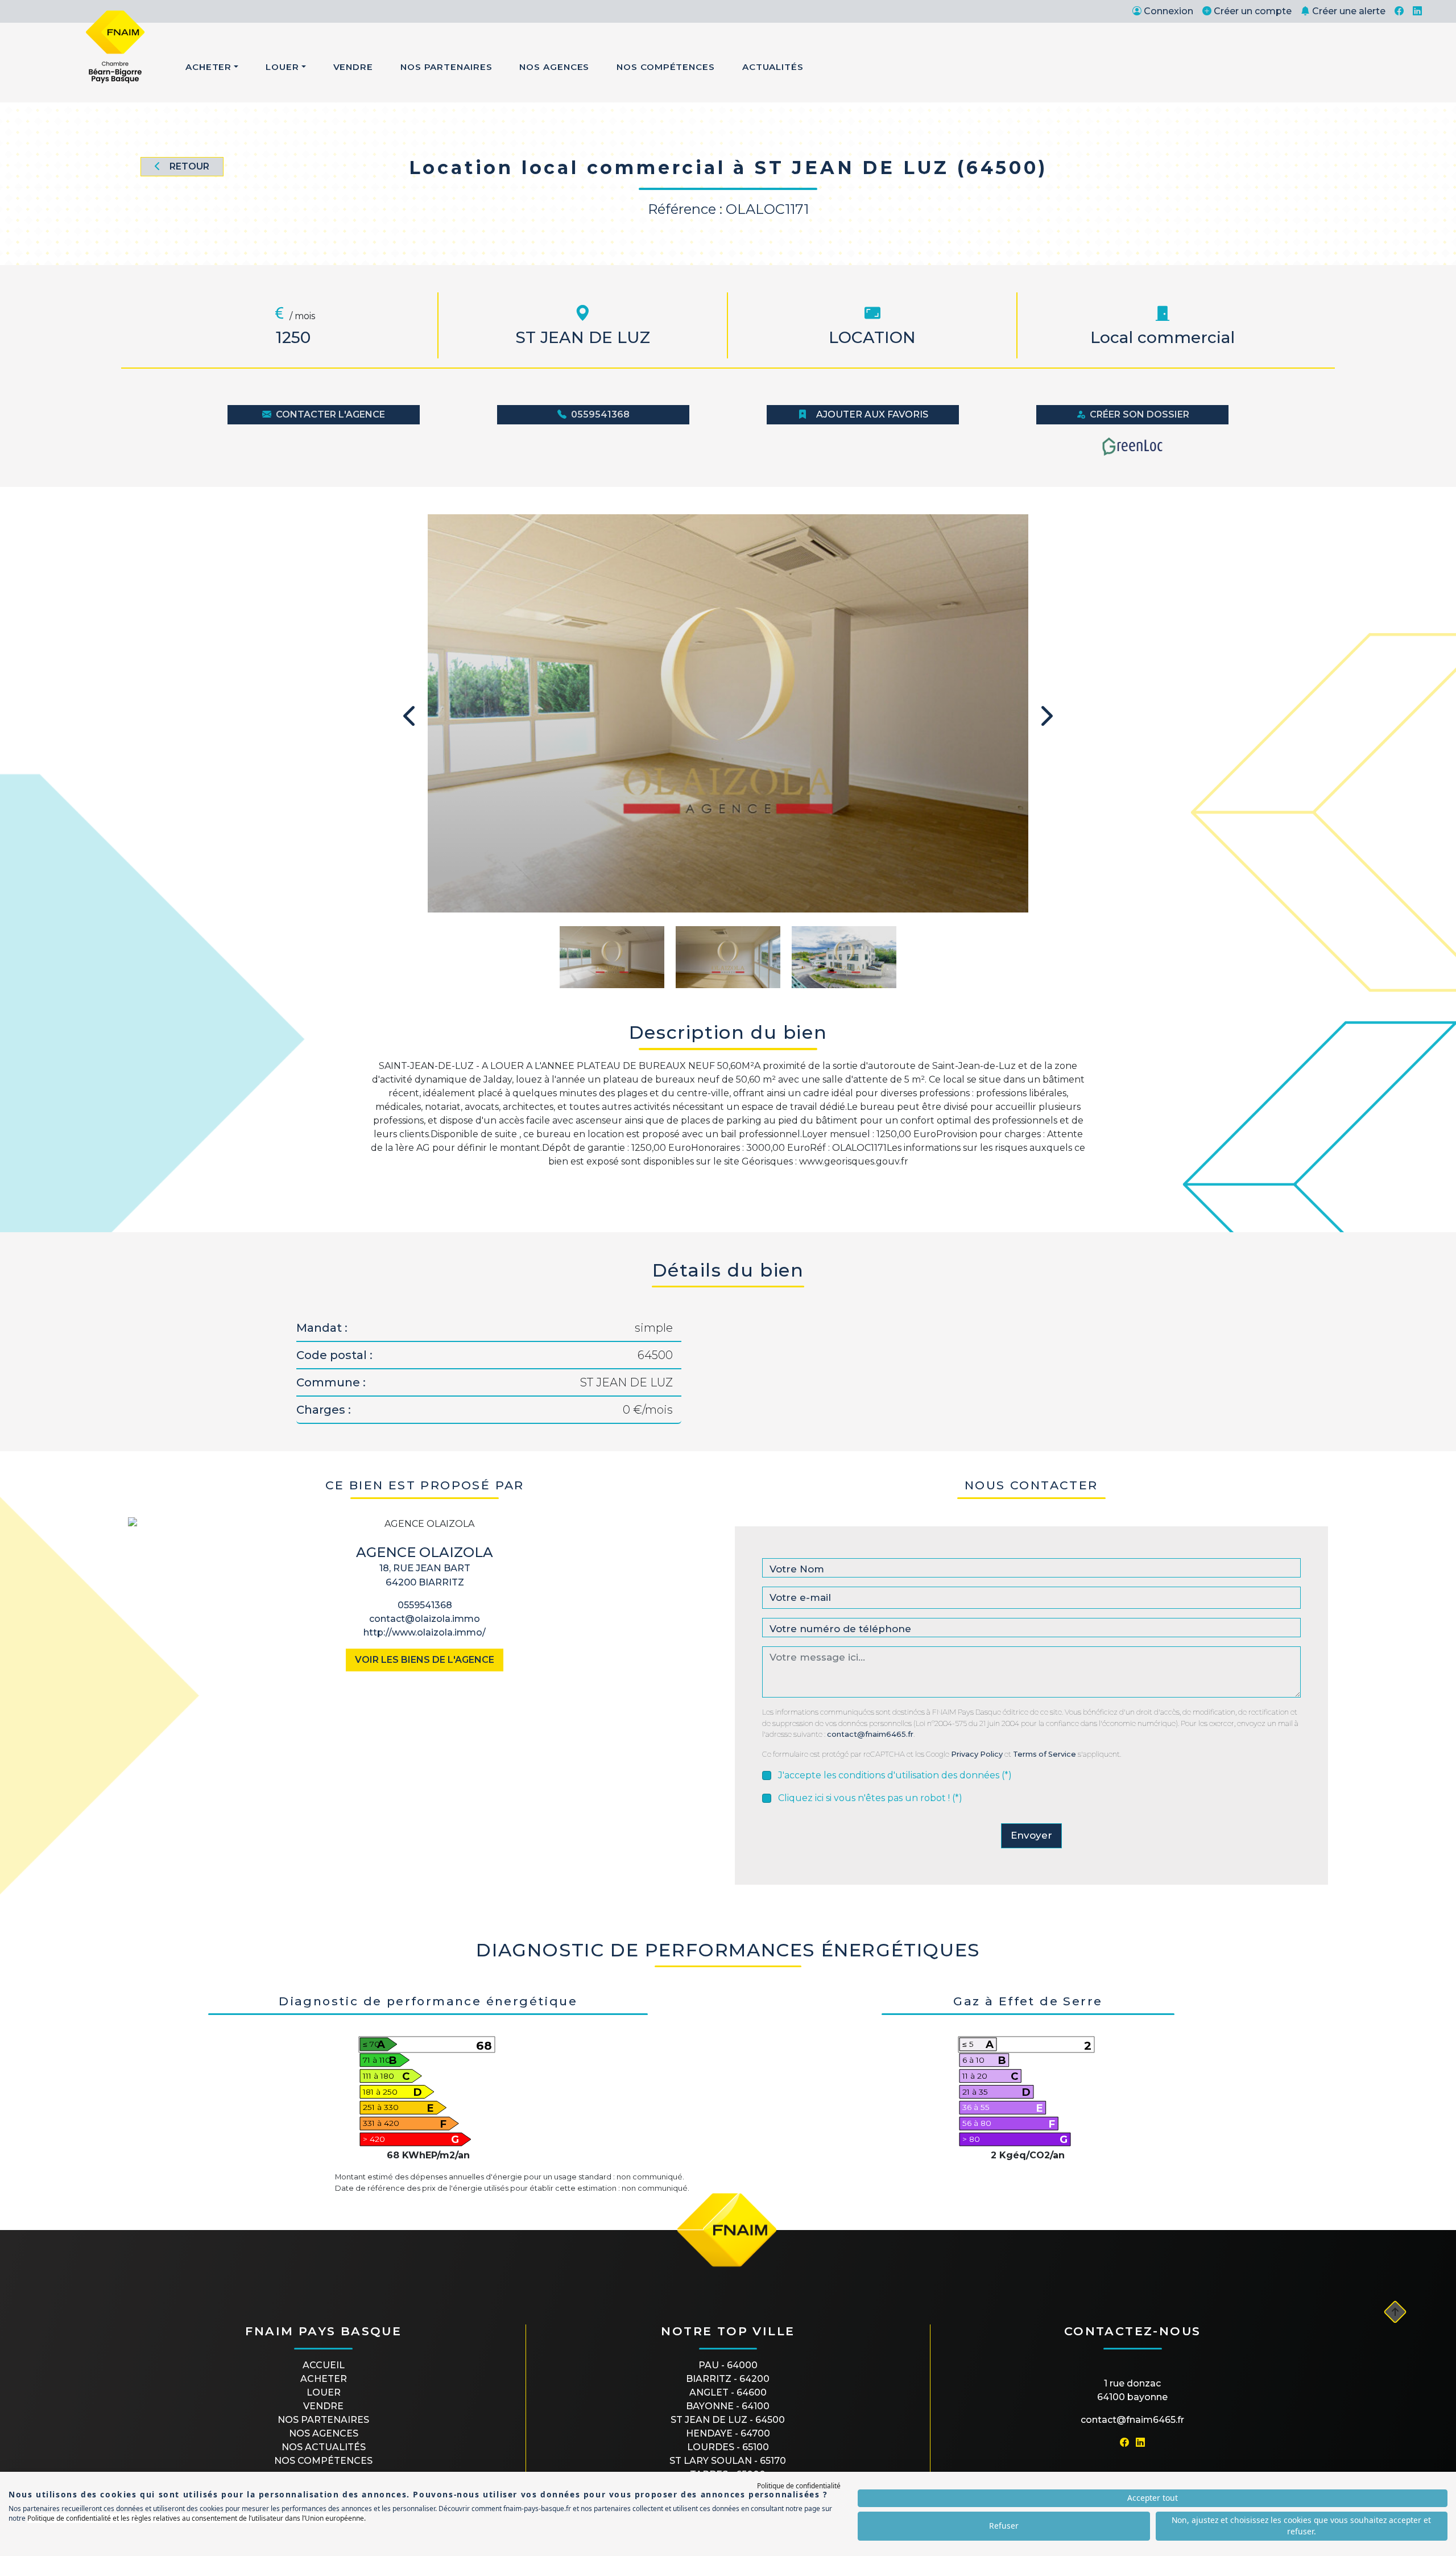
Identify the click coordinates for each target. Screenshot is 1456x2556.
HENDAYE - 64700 (728, 2433)
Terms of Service (1045, 1754)
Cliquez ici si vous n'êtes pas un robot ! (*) (870, 1798)
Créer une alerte (1349, 11)
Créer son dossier (1139, 414)
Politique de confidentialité (799, 2486)
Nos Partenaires (446, 67)
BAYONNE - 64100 (728, 2406)
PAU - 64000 (728, 2365)
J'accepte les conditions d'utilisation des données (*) (895, 1775)
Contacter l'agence (330, 414)
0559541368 (600, 414)
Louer (282, 67)
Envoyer (1031, 1835)
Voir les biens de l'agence (425, 1660)
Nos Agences (554, 67)
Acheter (208, 67)
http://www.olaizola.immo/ (425, 1632)
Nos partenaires (323, 2420)
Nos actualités (324, 2447)
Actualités (773, 67)
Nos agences (324, 2433)
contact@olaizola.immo (425, 1619)
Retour (189, 166)
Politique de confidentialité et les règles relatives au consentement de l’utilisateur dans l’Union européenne (196, 2518)
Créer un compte (1253, 11)
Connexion (1168, 11)
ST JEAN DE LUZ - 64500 (728, 2420)
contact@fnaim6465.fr (870, 1734)
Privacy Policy (977, 1754)
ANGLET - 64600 (728, 2392)
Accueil (324, 2365)
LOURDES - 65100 (728, 2447)
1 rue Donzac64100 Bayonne (1132, 2390)
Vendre (353, 67)
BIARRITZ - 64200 (728, 2379)
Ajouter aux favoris (872, 414)
